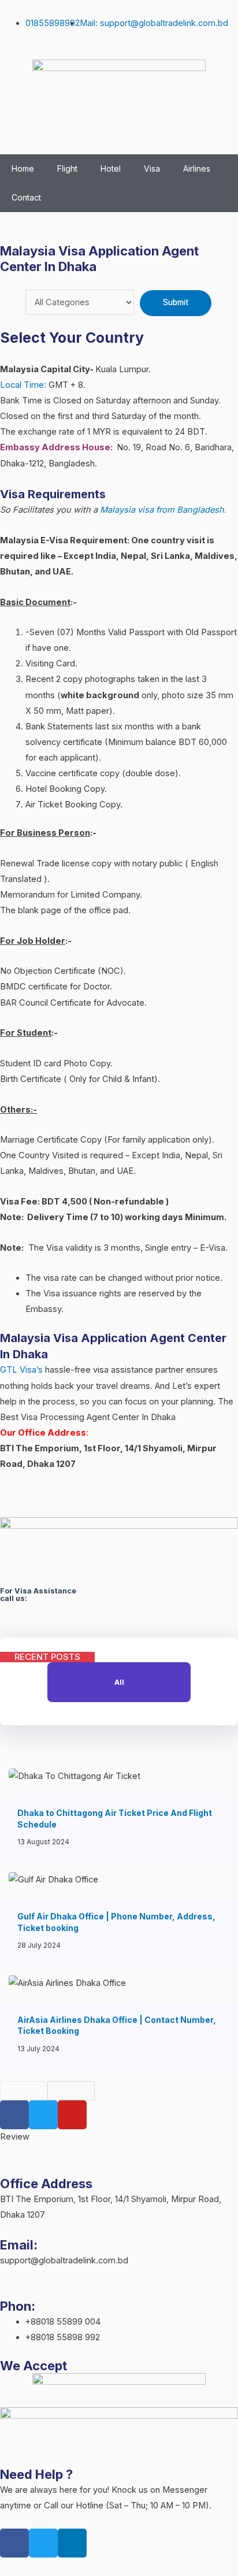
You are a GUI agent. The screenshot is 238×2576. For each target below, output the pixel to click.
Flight (67, 168)
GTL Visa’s (21, 1370)
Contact (26, 197)
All (119, 1682)
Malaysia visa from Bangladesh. (163, 510)
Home (23, 168)
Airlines (197, 168)
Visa (152, 168)
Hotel (111, 168)
